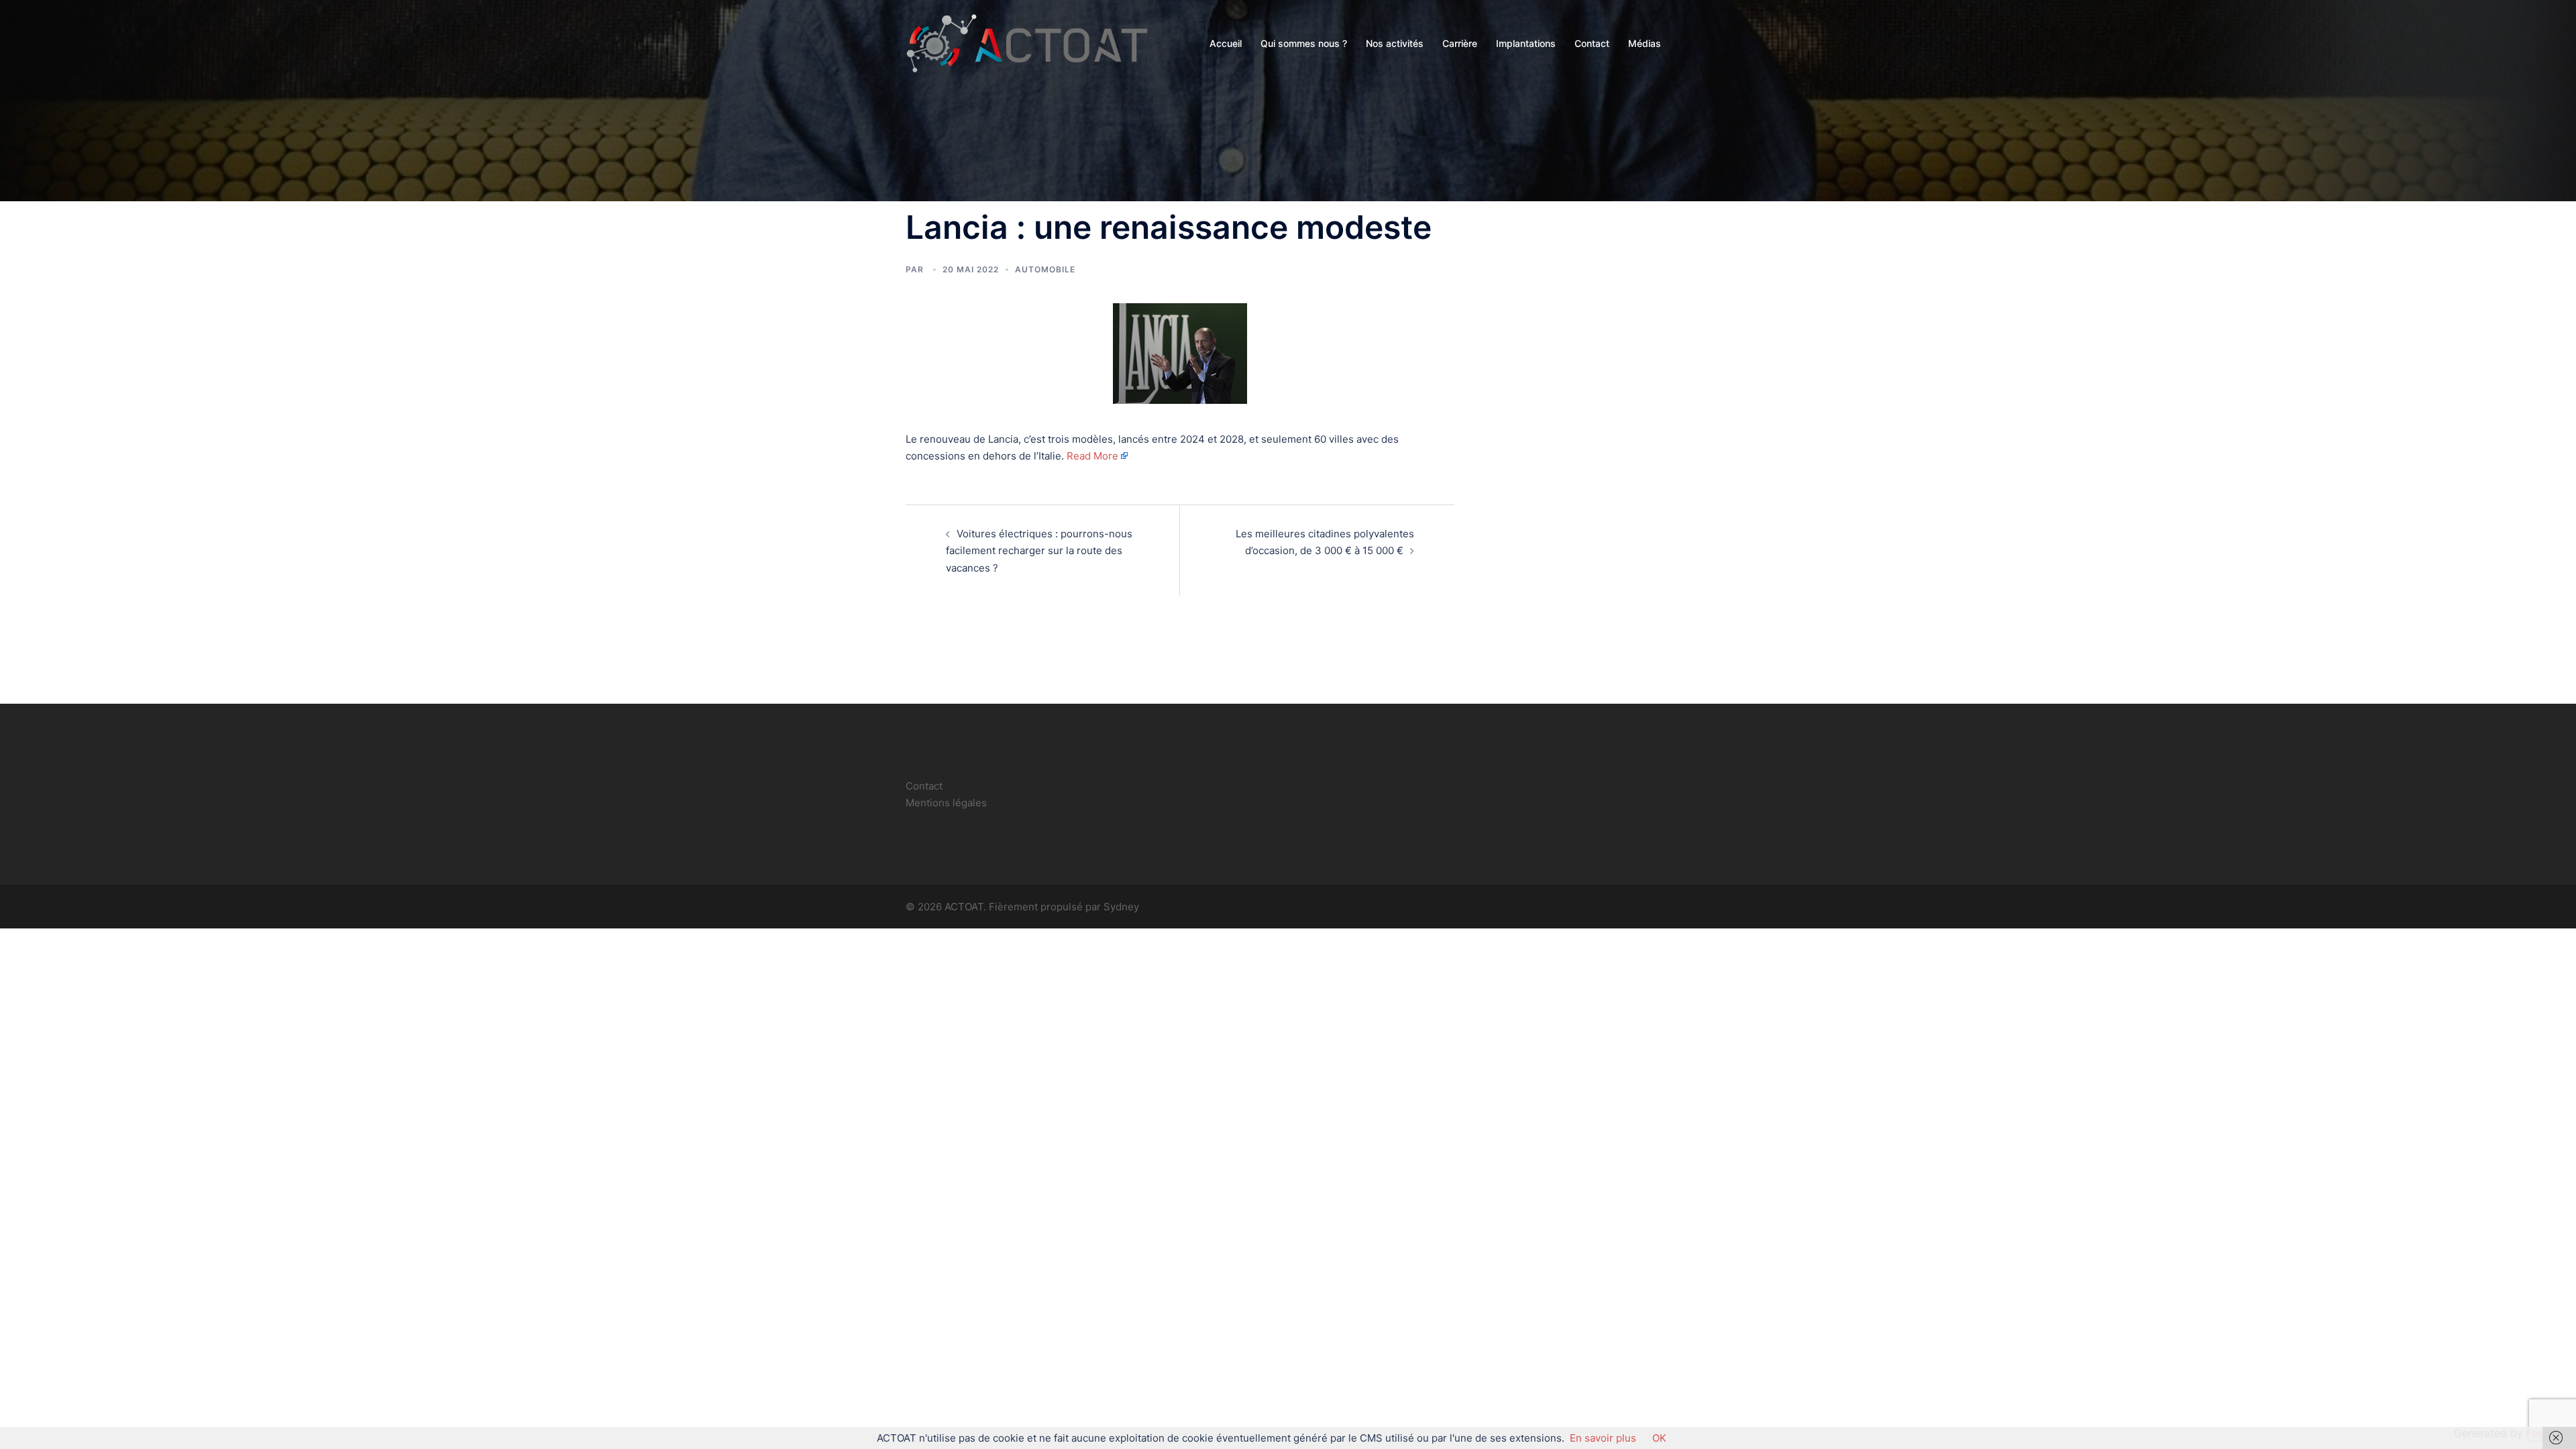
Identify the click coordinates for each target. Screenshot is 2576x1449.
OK (1659, 1438)
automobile (1045, 269)
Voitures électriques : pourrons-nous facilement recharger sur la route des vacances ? (1039, 550)
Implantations (1526, 43)
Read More (1092, 456)
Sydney (1121, 907)
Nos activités (1395, 43)
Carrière (1460, 43)
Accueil (1226, 43)
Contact (1592, 43)
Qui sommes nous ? (1304, 43)
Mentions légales (946, 803)
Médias (1645, 43)
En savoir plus (1603, 1438)
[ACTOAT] (1026, 43)
